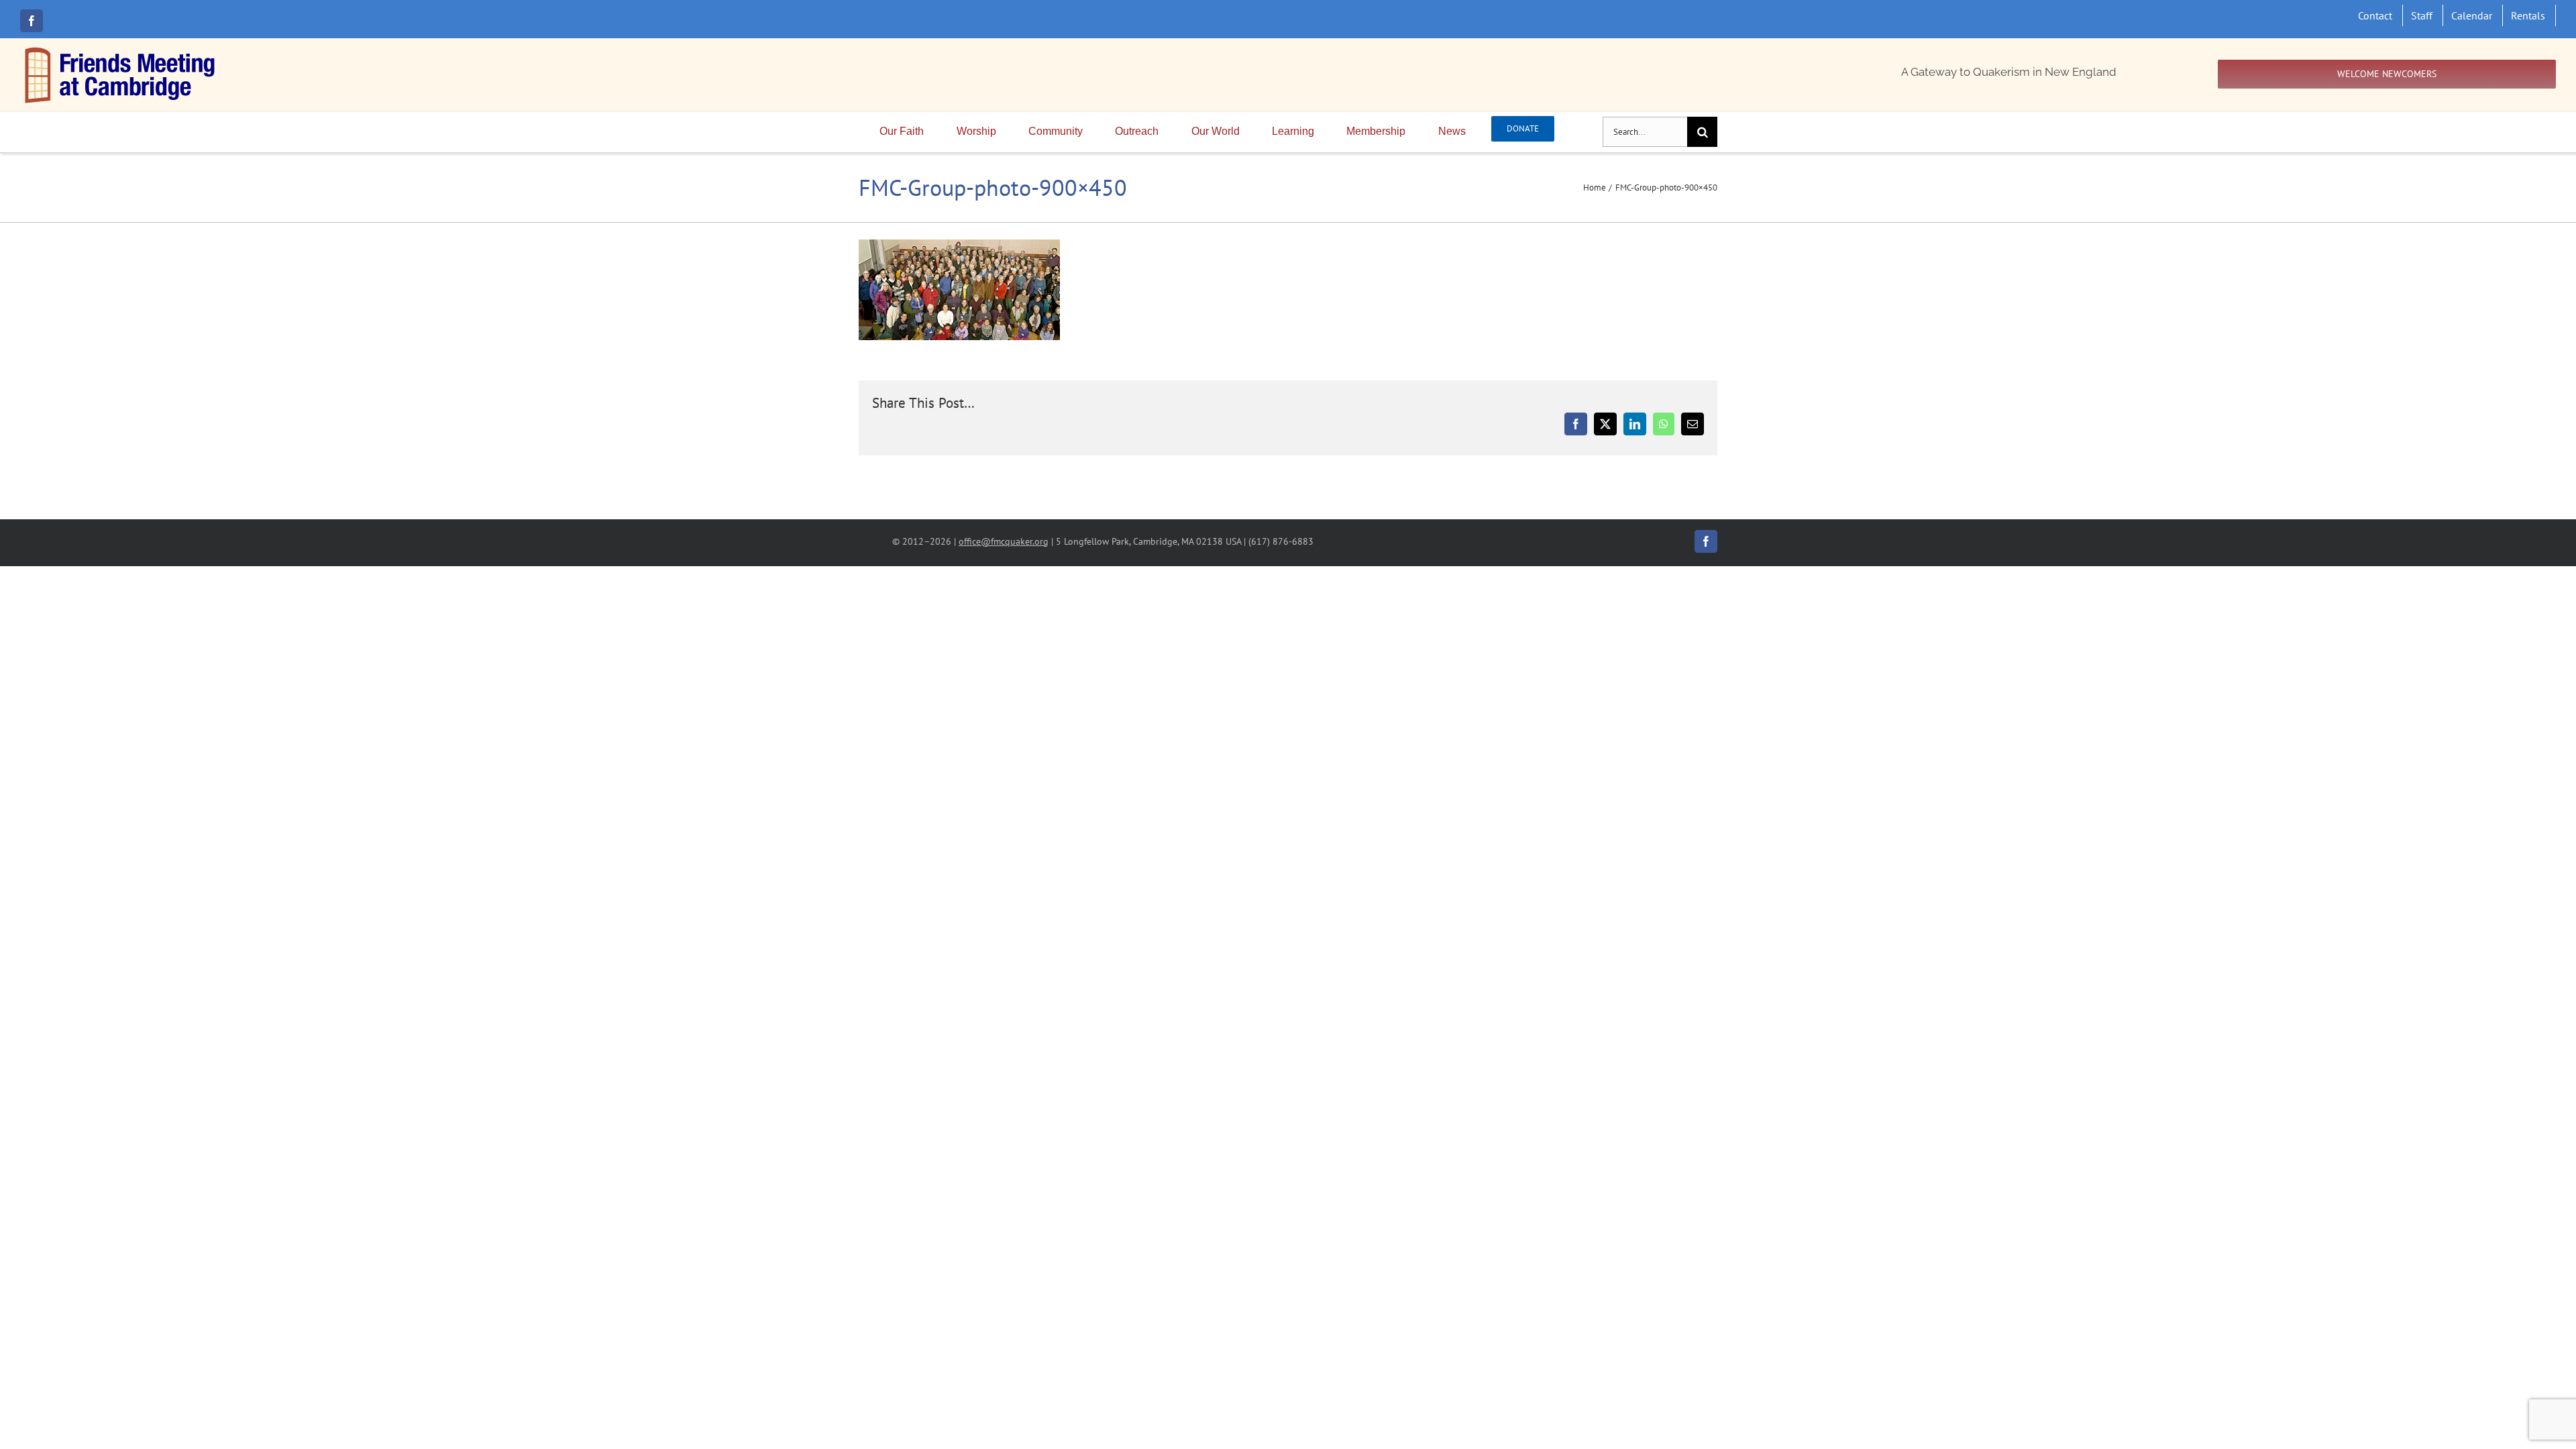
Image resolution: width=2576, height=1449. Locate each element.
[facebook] (32, 21)
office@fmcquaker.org (1004, 541)
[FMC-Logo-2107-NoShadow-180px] (121, 50)
